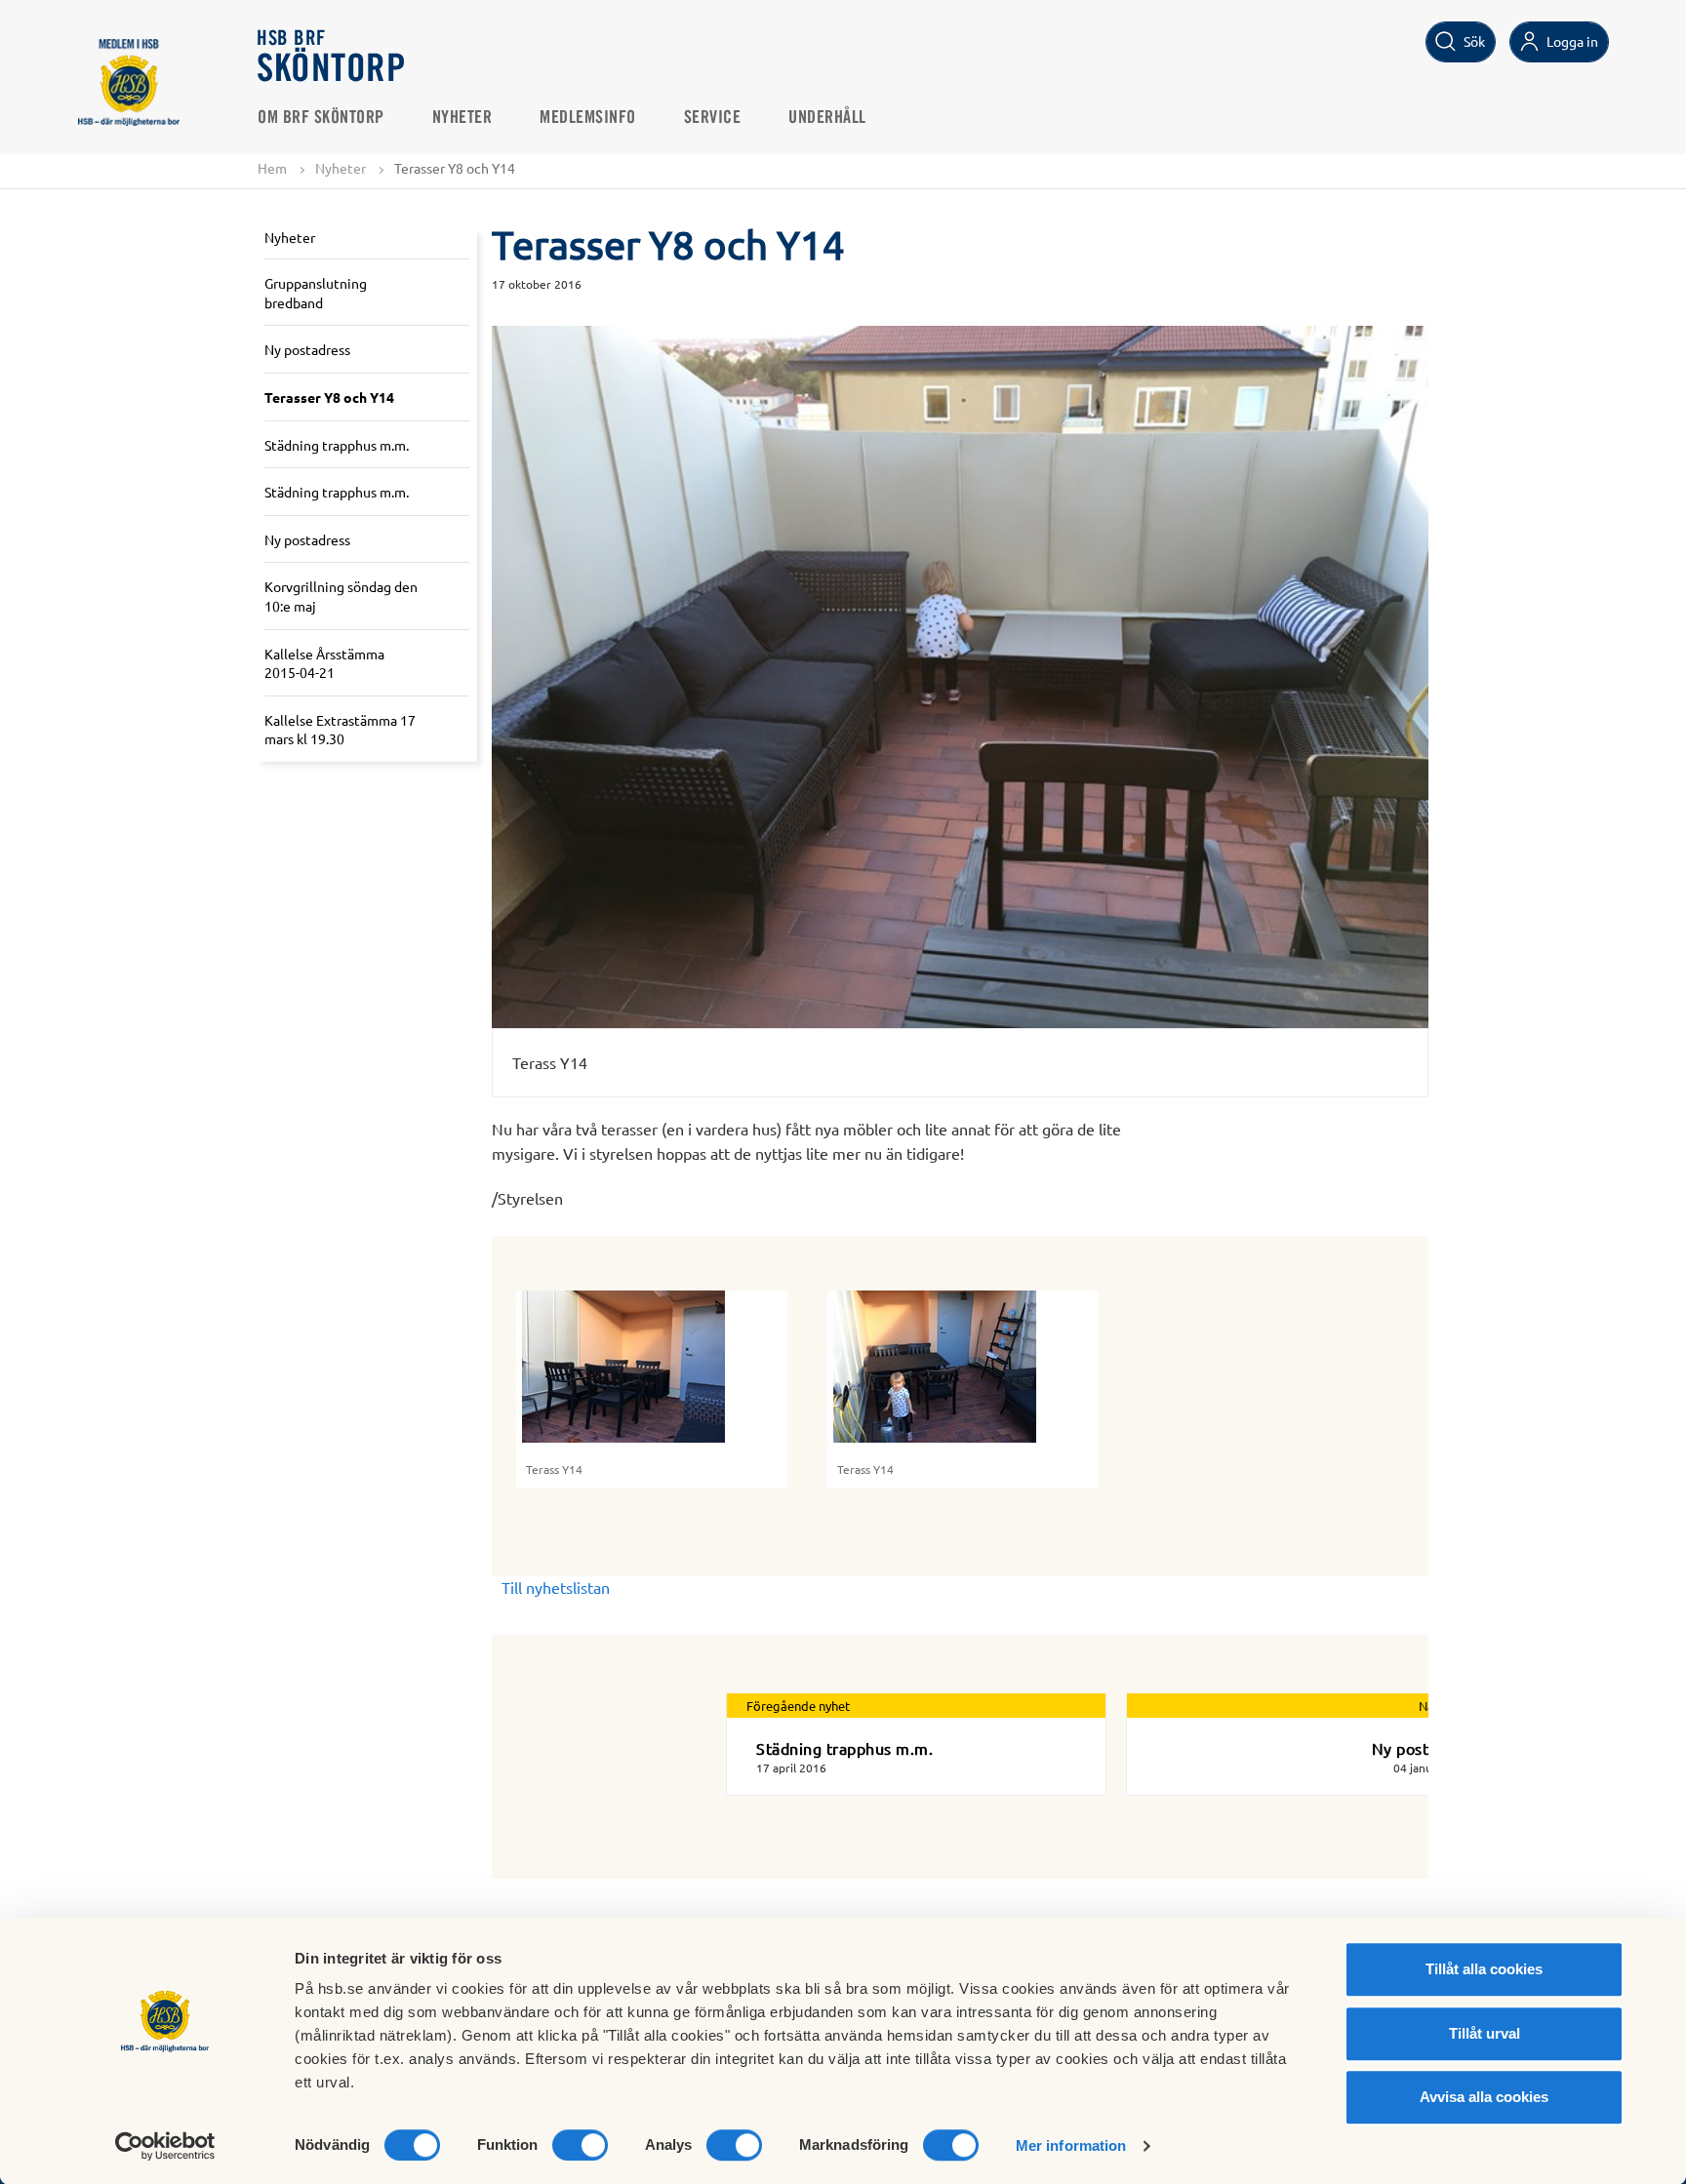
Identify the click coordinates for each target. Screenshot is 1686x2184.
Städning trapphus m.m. (337, 445)
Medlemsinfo (588, 118)
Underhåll (827, 118)
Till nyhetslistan (556, 1587)
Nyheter (462, 118)
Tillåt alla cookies (1484, 1969)
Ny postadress (307, 349)
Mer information (1071, 2145)
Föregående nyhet (798, 1706)
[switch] (580, 2145)
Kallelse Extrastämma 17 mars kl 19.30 (340, 730)
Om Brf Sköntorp (321, 118)
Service (713, 118)
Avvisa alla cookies (1484, 2097)
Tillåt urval (1485, 2033)
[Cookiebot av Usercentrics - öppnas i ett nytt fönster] (165, 2146)
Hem (272, 168)
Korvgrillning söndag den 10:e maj (341, 596)
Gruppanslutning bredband (316, 293)
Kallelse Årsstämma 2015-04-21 (324, 663)
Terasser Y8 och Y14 (329, 397)
